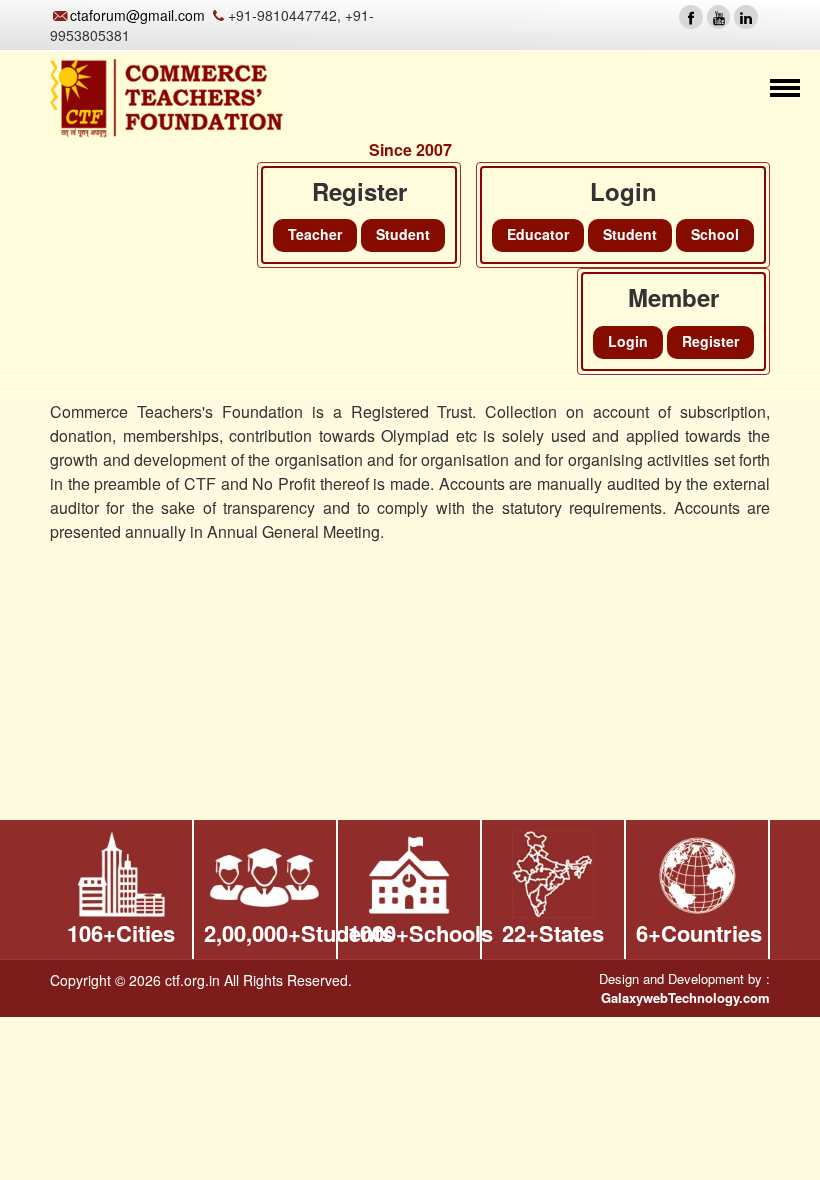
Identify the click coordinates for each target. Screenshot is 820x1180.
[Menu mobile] (785, 91)
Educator (538, 234)
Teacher (315, 234)
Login (628, 341)
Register (710, 341)
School (715, 234)
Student (630, 234)
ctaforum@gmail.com (137, 15)
